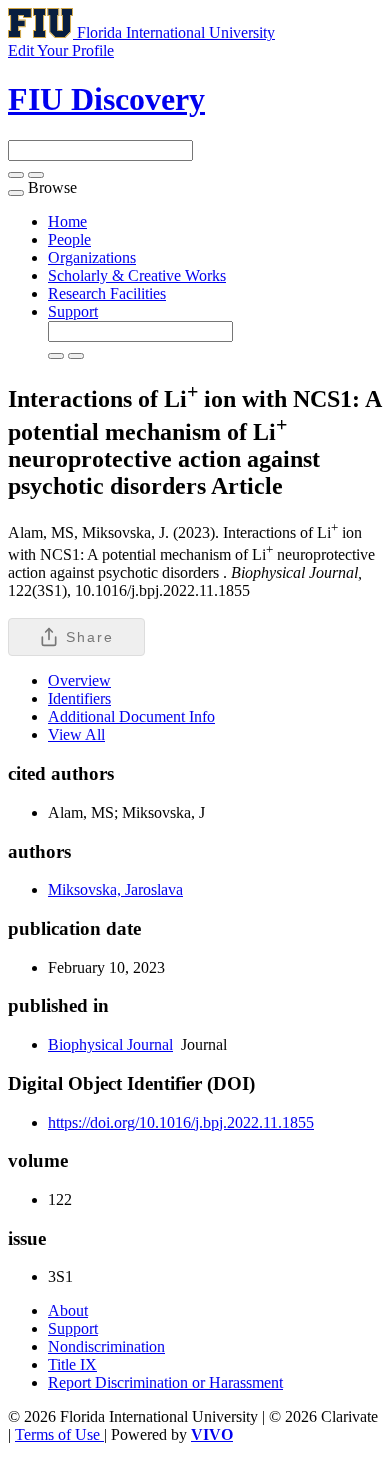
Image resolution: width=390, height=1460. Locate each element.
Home (67, 221)
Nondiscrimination (106, 1346)
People (69, 239)
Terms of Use (59, 1434)
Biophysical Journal (110, 1044)
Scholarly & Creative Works (137, 275)
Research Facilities (107, 293)
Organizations (92, 257)
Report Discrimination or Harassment (165, 1382)
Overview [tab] (79, 680)
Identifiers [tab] (79, 698)
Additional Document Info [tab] (131, 716)
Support (73, 311)
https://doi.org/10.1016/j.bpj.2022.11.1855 (181, 1122)
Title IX (72, 1364)
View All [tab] (76, 734)
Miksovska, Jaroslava (115, 889)
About (68, 1310)
